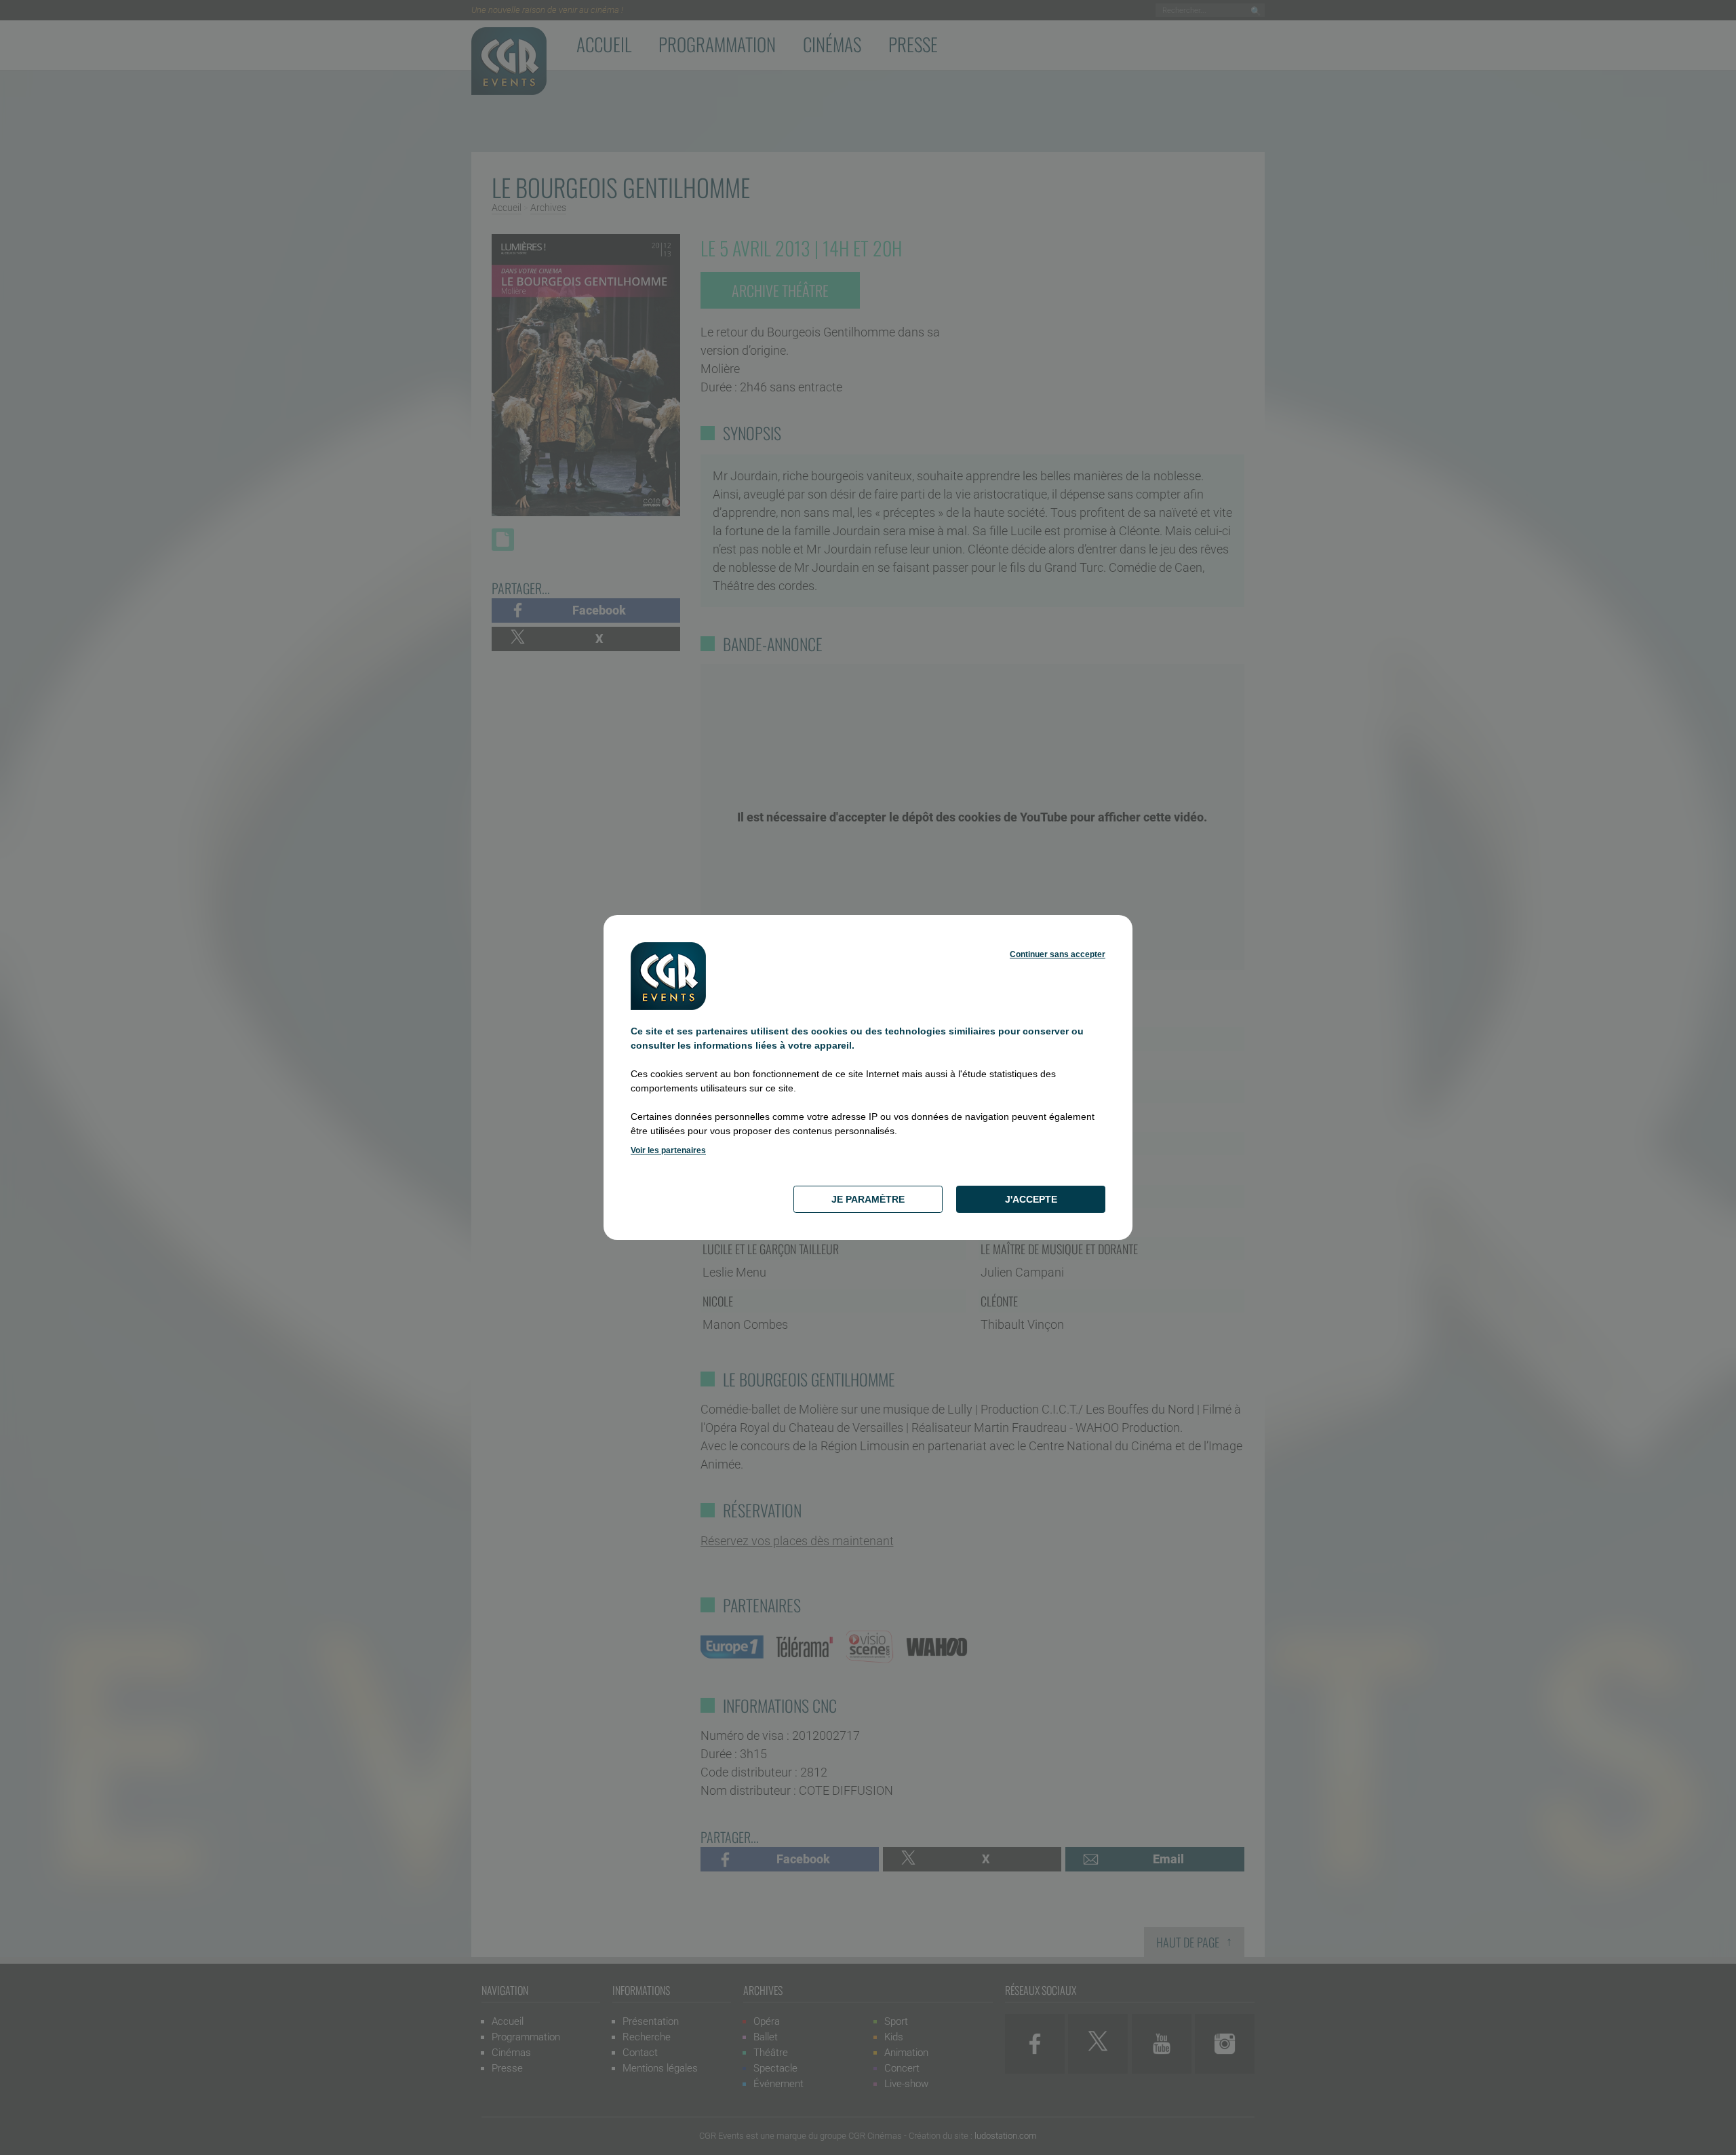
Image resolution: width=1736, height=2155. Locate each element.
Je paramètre (868, 1199)
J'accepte (1031, 1199)
